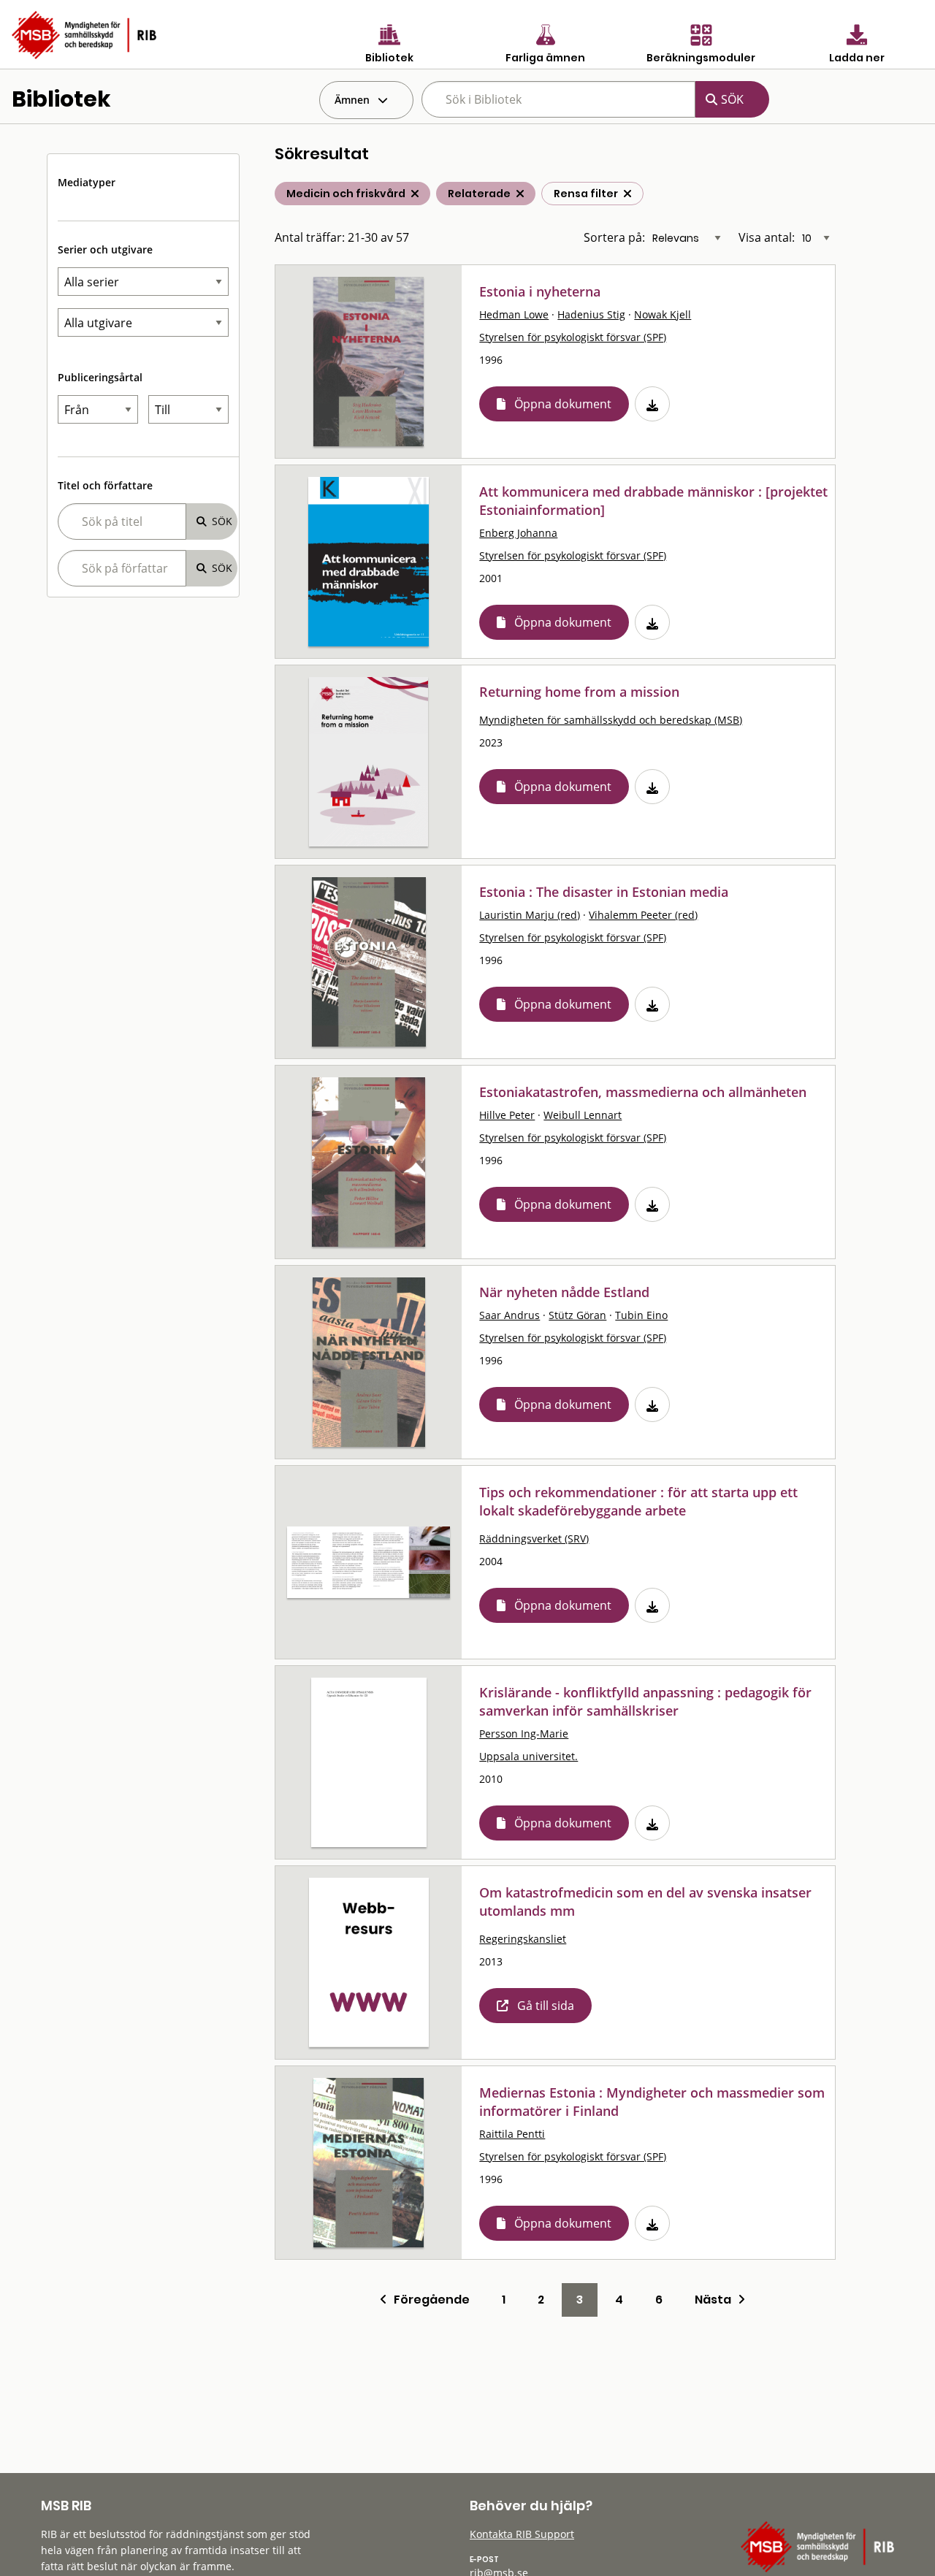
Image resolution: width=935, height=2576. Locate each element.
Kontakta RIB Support (522, 2534)
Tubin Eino (641, 1315)
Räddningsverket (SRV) (534, 1539)
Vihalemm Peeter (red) (643, 915)
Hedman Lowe (514, 314)
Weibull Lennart (583, 1115)
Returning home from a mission (579, 692)
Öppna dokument (563, 404)
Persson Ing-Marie (524, 1734)
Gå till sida (546, 2006)
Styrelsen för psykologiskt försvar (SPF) (573, 337)
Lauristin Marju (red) (530, 915)
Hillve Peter (507, 1115)
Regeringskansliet (523, 1939)
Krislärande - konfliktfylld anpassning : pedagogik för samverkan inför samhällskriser (645, 1701)
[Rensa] (627, 194)
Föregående (428, 2300)
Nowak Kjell (663, 314)
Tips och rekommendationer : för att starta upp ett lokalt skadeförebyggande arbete (638, 1501)
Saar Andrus (510, 1315)
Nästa (716, 2300)
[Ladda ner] (652, 404)
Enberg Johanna (518, 533)
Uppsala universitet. (528, 1756)
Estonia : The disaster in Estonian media (604, 892)
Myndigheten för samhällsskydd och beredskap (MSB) (611, 720)
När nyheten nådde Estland (564, 1292)
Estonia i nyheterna (540, 291)
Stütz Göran (577, 1315)
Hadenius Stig (591, 314)
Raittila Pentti (512, 2134)
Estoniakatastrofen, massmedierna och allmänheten (643, 1092)
